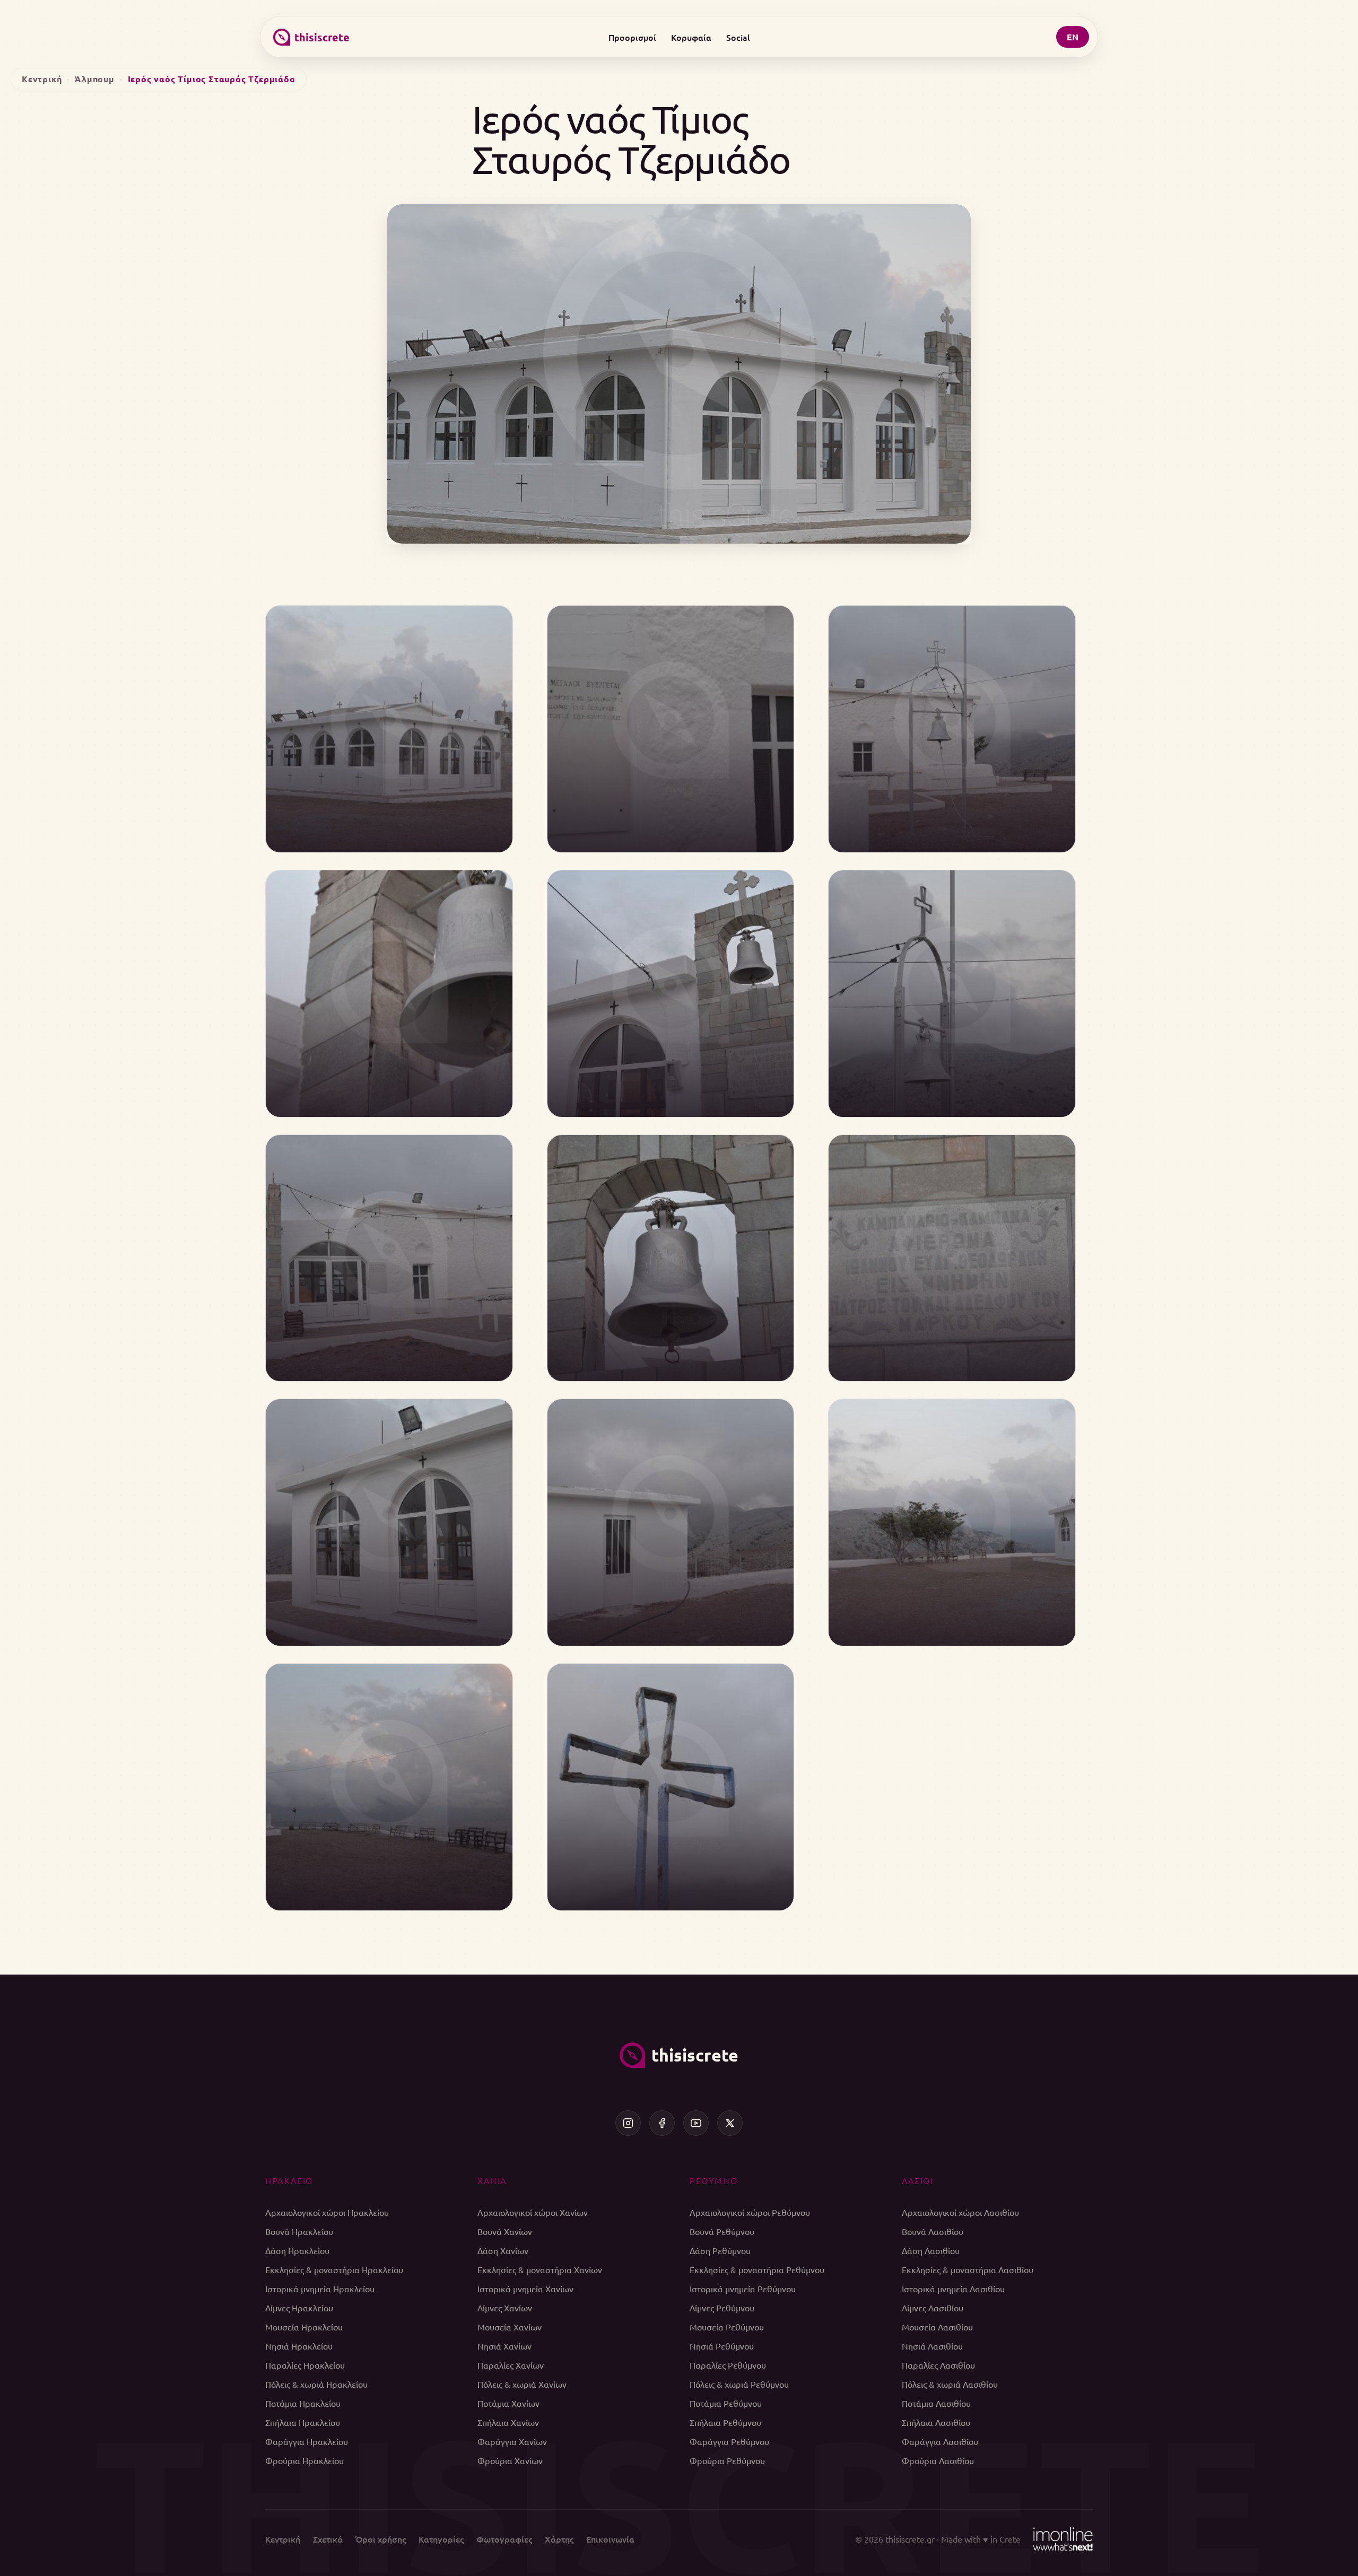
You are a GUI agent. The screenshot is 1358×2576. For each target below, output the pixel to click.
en (1073, 37)
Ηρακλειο (289, 2180)
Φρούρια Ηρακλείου (304, 2460)
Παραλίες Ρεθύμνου (728, 2365)
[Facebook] (662, 2123)
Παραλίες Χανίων (511, 2365)
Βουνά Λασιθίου (933, 2231)
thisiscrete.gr (910, 2539)
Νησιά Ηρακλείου (299, 2346)
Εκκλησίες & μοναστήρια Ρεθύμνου (757, 2269)
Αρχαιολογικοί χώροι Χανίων (533, 2212)
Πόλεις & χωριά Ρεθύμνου (739, 2384)
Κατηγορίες (441, 2539)
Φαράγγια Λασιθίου (940, 2441)
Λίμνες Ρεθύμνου (722, 2308)
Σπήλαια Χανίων (508, 2422)
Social (738, 37)
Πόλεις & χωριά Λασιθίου (950, 2384)
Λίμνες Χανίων (505, 2308)
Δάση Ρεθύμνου (720, 2250)
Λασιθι (918, 2180)
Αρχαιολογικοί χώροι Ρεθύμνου (750, 2212)
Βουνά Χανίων (505, 2231)
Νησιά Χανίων (504, 2346)
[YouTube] (696, 2123)
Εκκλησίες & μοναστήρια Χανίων (540, 2269)
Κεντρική (42, 79)
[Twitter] (730, 2123)
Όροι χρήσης (381, 2539)
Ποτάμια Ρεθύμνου (726, 2403)
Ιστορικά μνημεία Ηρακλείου (320, 2289)
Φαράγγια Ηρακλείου (307, 2441)
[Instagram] (628, 2123)
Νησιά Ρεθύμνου (722, 2346)
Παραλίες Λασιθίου (938, 2365)
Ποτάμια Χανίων (508, 2403)
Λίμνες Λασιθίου (933, 2308)
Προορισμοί (632, 37)
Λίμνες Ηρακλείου (299, 2308)
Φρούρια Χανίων (510, 2460)
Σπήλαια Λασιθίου (936, 2422)
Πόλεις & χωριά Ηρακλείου (316, 2384)
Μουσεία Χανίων (510, 2327)
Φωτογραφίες (504, 2539)
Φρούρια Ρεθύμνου (727, 2460)
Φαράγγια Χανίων (512, 2441)
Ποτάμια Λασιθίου (936, 2403)
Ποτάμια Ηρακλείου (303, 2403)
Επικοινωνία (610, 2539)
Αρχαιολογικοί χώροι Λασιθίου (960, 2212)
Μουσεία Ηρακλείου (304, 2327)
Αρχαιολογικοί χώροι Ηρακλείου (327, 2212)
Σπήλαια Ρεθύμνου (725, 2422)
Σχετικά (328, 2539)
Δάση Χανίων (503, 2250)
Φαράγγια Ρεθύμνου (729, 2441)
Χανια (492, 2180)
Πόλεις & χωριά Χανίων (522, 2384)
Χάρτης (559, 2539)
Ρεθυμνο (713, 2180)
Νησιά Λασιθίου (932, 2346)
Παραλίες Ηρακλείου (305, 2365)
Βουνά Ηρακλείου (299, 2231)
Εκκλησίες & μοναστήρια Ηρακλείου (334, 2269)
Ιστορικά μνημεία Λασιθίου (953, 2289)
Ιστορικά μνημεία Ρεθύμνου (743, 2289)
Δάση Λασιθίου (931, 2250)
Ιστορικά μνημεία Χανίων (525, 2289)
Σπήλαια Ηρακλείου (303, 2422)
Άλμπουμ (95, 79)
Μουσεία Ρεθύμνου (727, 2327)
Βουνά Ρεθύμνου (722, 2231)
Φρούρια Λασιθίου (938, 2460)
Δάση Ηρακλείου (297, 2250)
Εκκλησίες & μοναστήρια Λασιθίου (968, 2269)
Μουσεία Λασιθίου (937, 2327)
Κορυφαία (691, 37)
